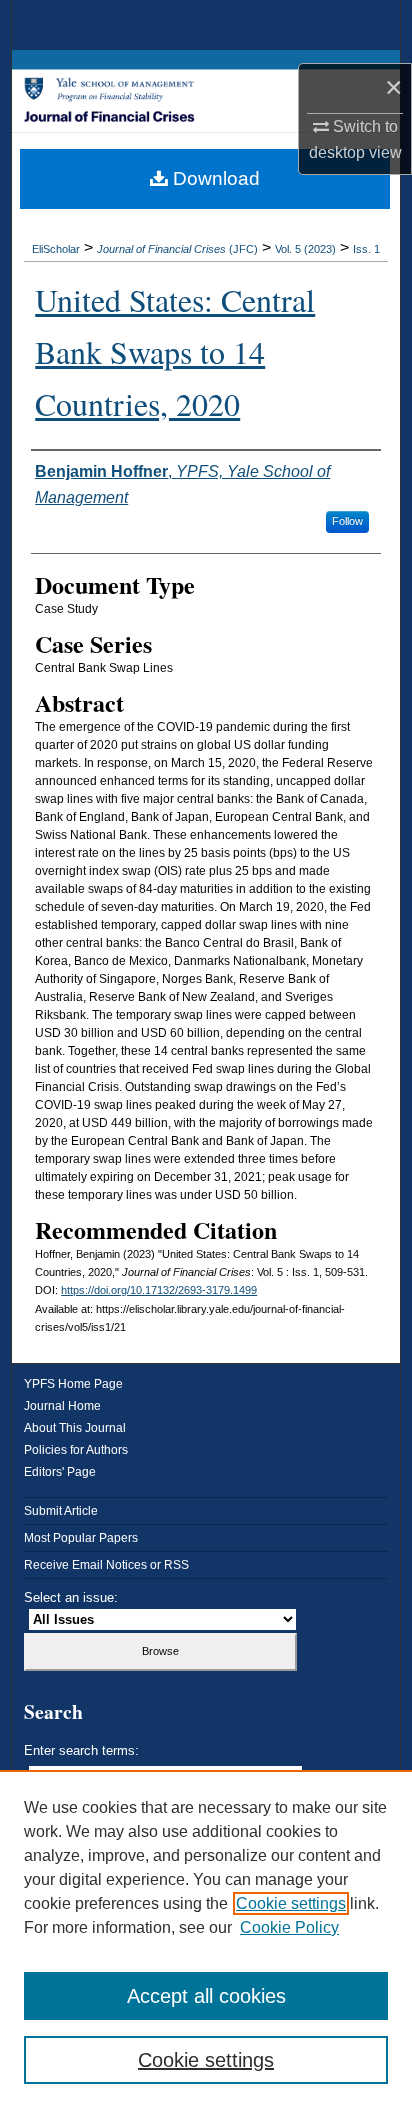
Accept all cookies (206, 1996)
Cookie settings (291, 1903)
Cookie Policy (289, 1927)
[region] (206, 1939)
